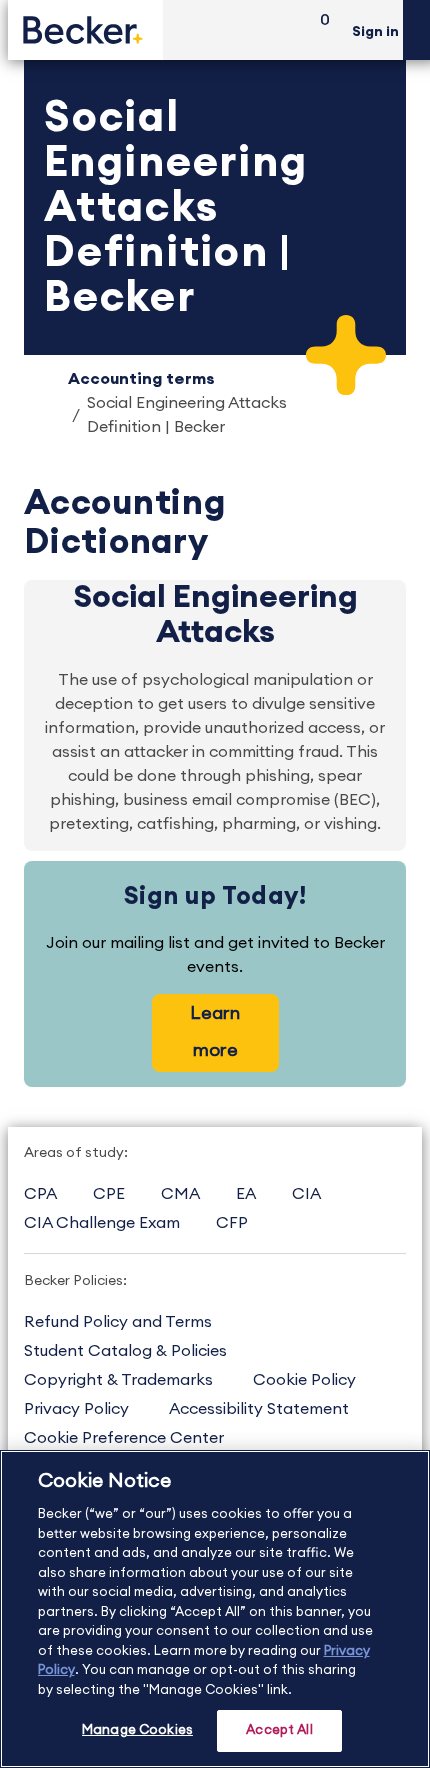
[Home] (85, 29)
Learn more (215, 1031)
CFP (232, 1223)
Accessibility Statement (259, 1409)
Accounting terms (141, 379)
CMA (180, 1194)
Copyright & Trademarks (118, 1380)
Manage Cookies (137, 1730)
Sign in (375, 32)
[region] (215, 1609)
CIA (306, 1194)
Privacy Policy (76, 1409)
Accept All (279, 1730)
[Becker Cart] (318, 30)
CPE (109, 1194)
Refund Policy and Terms (118, 1322)
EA (246, 1194)
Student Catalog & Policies (125, 1351)
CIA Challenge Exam (102, 1223)
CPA (40, 1194)
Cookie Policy (304, 1380)
